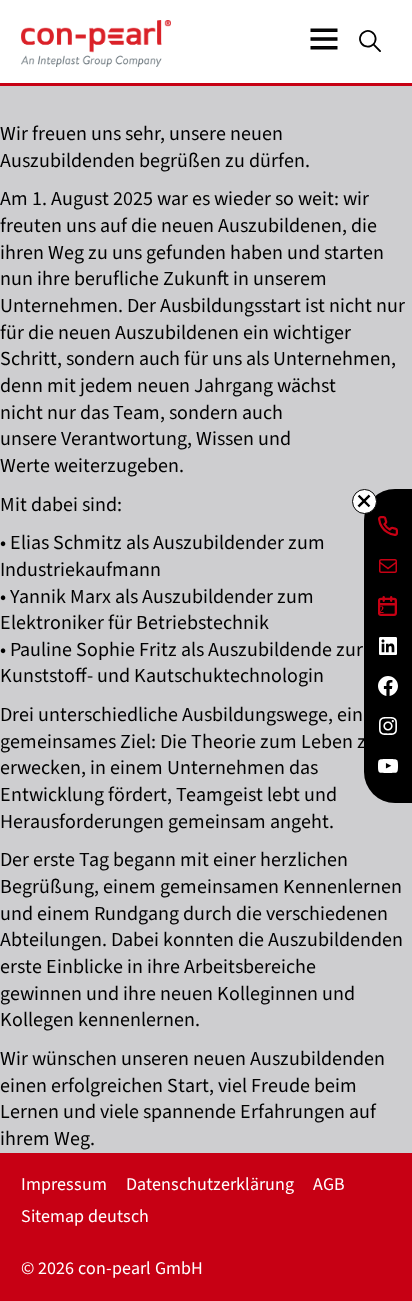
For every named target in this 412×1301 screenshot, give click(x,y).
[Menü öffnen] (324, 39)
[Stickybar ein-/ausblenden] (364, 501)
